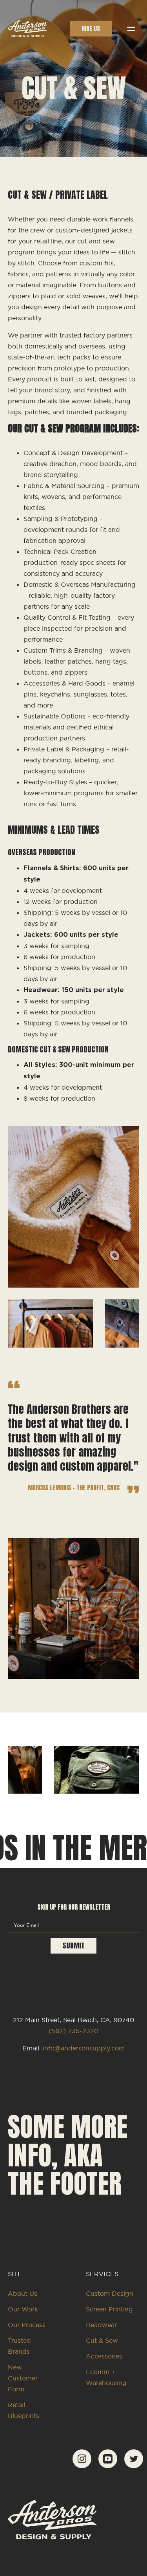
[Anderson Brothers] (27, 29)
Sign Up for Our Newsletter (74, 1907)
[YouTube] (108, 2466)
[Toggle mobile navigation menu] (131, 29)
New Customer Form (23, 2378)
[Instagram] (82, 2466)
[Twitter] (134, 2466)
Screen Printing (109, 2309)
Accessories (104, 2356)
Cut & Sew (102, 2340)
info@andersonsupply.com (84, 2048)
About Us (23, 2293)
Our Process (27, 2325)
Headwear (101, 2325)
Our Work (23, 2309)
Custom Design (110, 2293)
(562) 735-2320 (73, 2031)
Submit (73, 1946)
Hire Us (91, 28)
